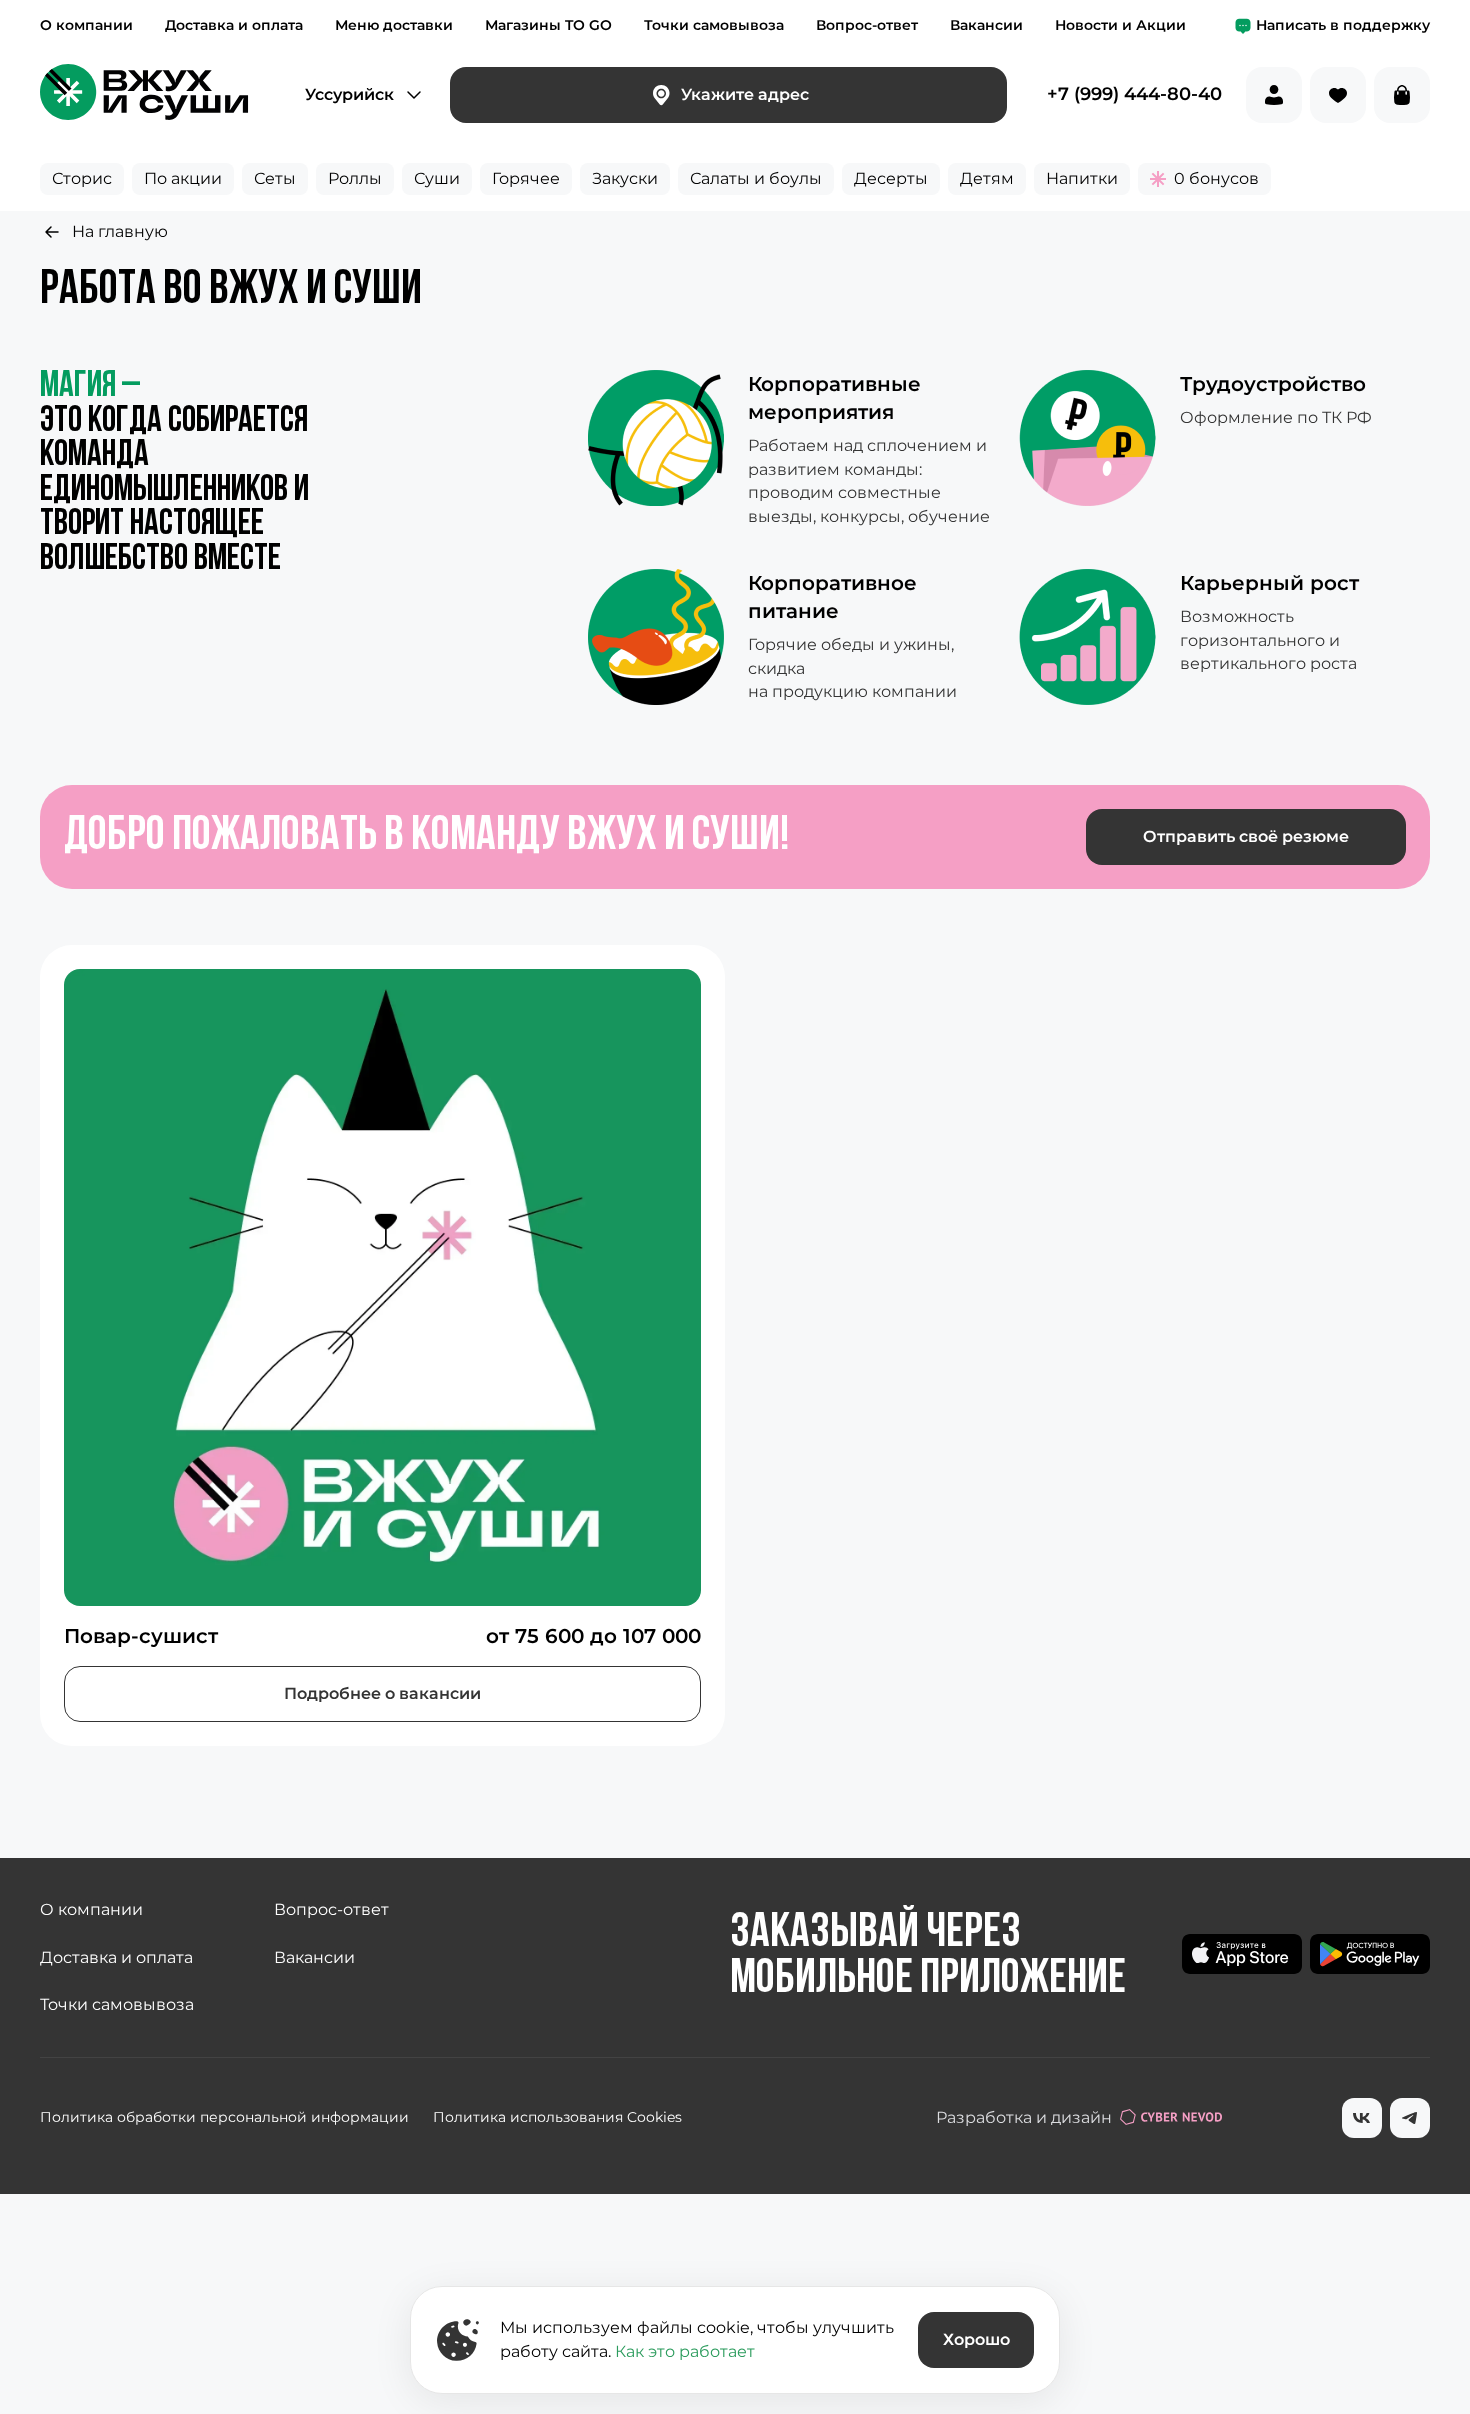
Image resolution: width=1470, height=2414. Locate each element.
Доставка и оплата (234, 25)
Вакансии (986, 25)
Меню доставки (394, 25)
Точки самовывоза (714, 25)
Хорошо (976, 2339)
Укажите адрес (745, 94)
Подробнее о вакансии (382, 1693)
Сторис (82, 178)
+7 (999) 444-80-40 (1134, 95)
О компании (86, 25)
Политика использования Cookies (557, 2117)
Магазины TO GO (548, 25)
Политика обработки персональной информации (224, 2117)
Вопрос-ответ (867, 25)
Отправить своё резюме (1246, 836)
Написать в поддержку (1343, 25)
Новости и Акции (1120, 25)
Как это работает (685, 2351)
